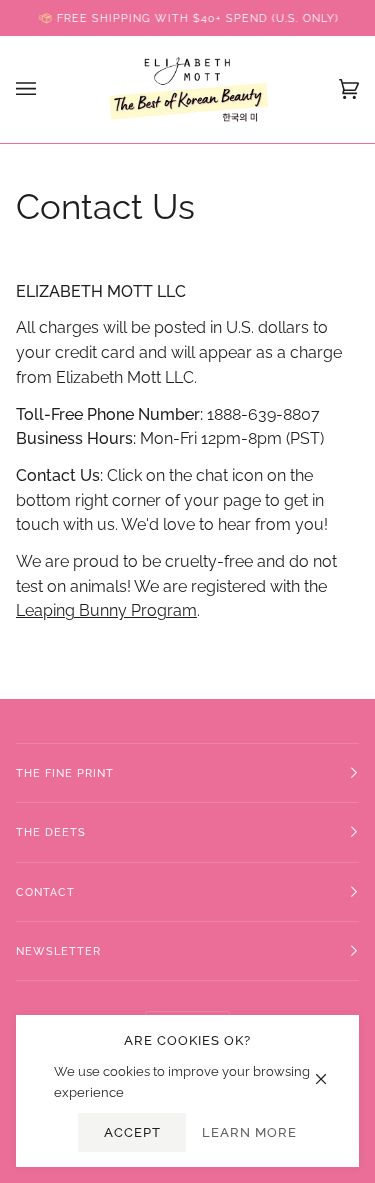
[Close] (329, 1069)
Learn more (249, 1132)
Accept (132, 1132)
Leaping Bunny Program (106, 611)
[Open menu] (46, 89)
